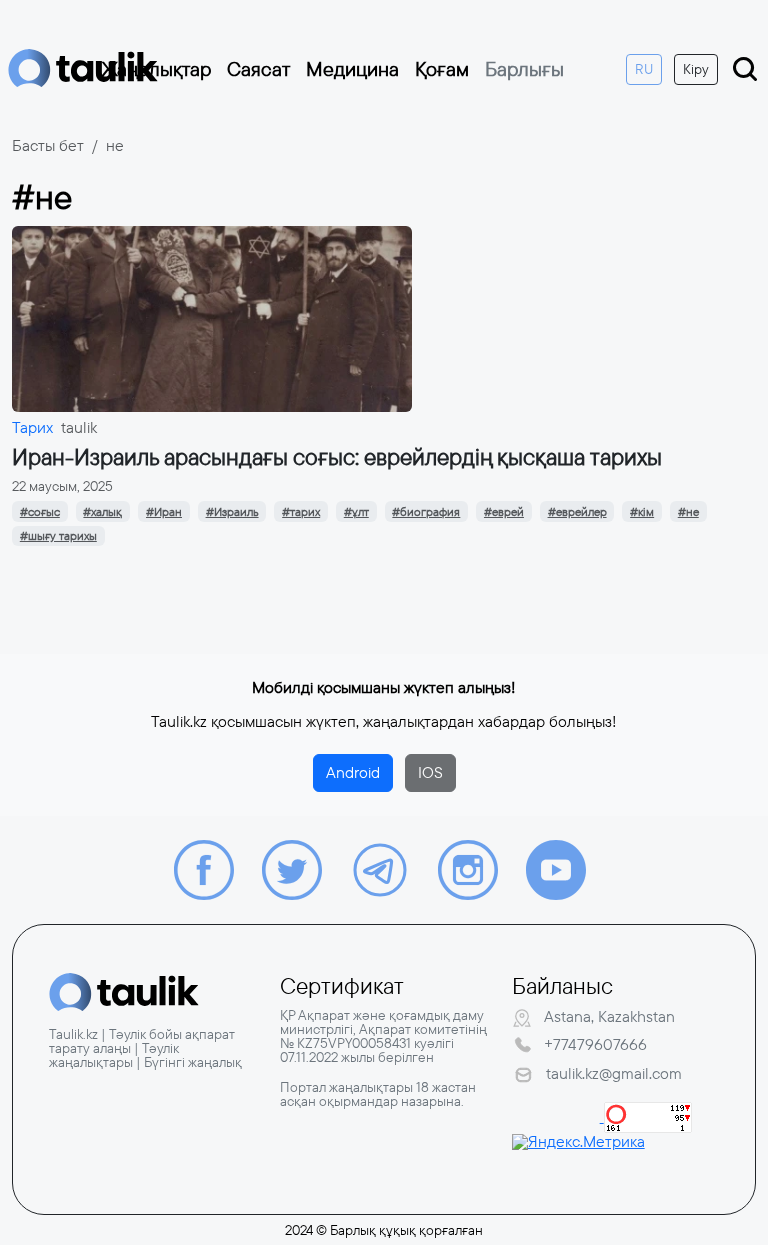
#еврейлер (577, 512)
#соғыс (40, 512)
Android (353, 772)
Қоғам (442, 69)
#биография (426, 512)
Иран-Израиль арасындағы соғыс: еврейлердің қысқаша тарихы (337, 457)
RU (644, 69)
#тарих (301, 512)
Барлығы (524, 69)
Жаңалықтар (156, 69)
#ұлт (356, 512)
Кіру (696, 69)
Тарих (32, 427)
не (115, 145)
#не (688, 512)
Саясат (258, 69)
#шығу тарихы (58, 536)
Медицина (352, 69)
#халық (102, 512)
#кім (642, 512)
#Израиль (232, 512)
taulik (79, 427)
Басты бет (48, 145)
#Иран (164, 512)
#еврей (504, 512)
